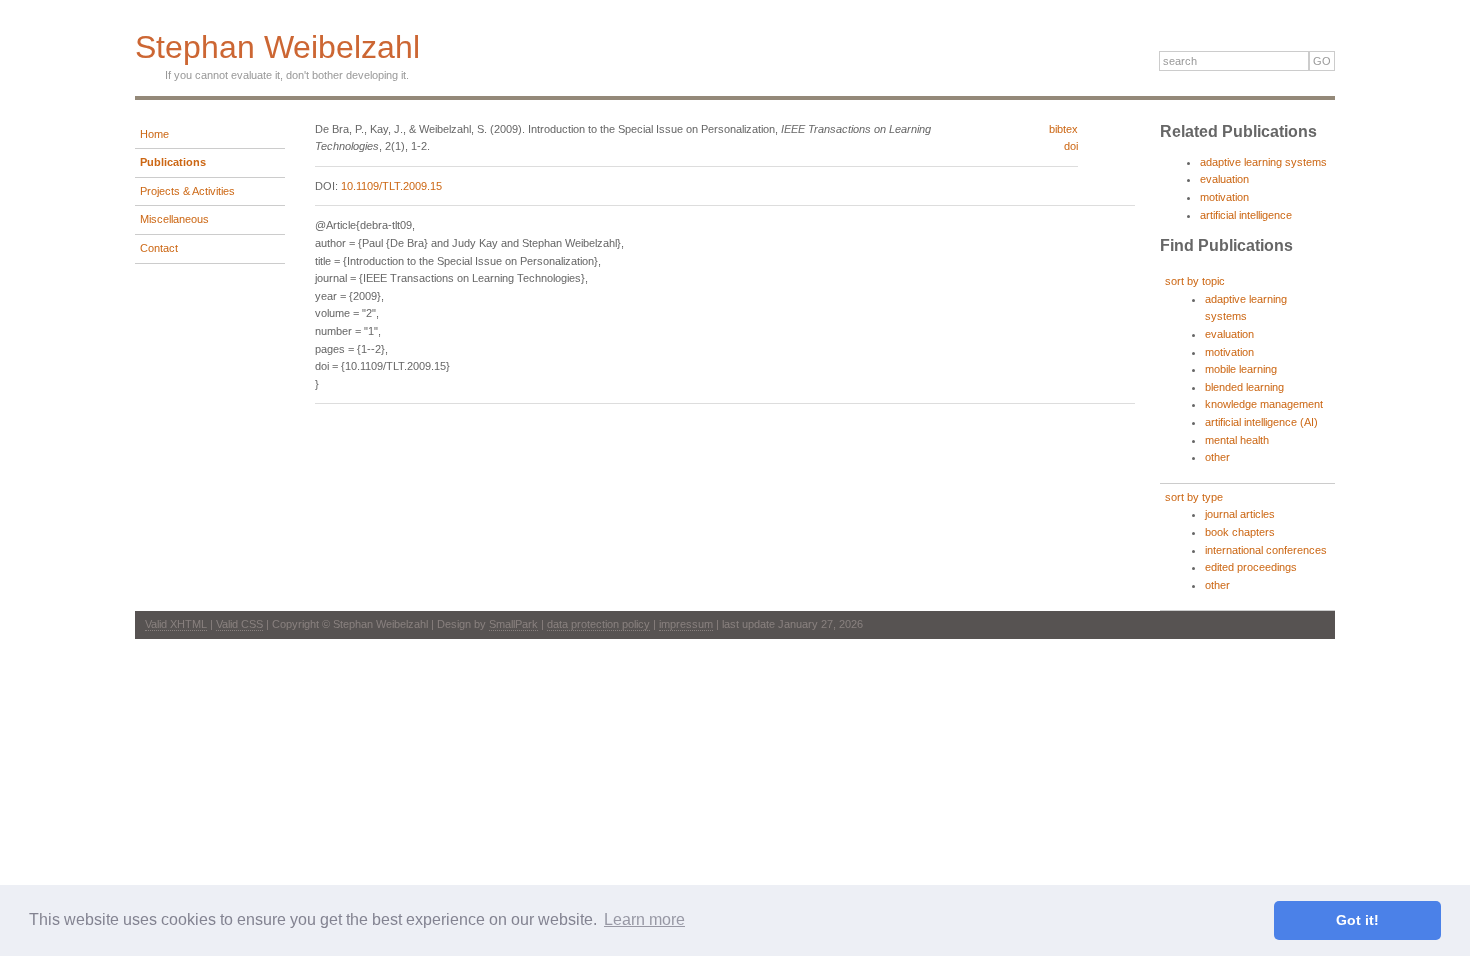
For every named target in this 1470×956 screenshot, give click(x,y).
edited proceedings (1251, 567)
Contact (159, 248)
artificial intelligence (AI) (1261, 422)
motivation (1224, 197)
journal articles (1240, 514)
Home (154, 134)
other (1217, 457)
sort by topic (1195, 281)
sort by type (1194, 497)
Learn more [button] (644, 919)
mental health (1237, 440)
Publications (173, 162)
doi (1071, 146)
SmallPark (513, 624)
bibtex (1063, 129)
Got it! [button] (1357, 920)
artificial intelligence (1246, 215)
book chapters (1240, 532)
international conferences (1266, 550)
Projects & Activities (187, 191)
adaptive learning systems (1263, 162)
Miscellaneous (174, 219)
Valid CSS (239, 624)
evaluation (1224, 179)
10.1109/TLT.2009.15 (391, 186)
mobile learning (1241, 369)
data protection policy (598, 624)
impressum (686, 624)
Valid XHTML (176, 624)
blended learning (1244, 387)
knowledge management (1264, 404)
